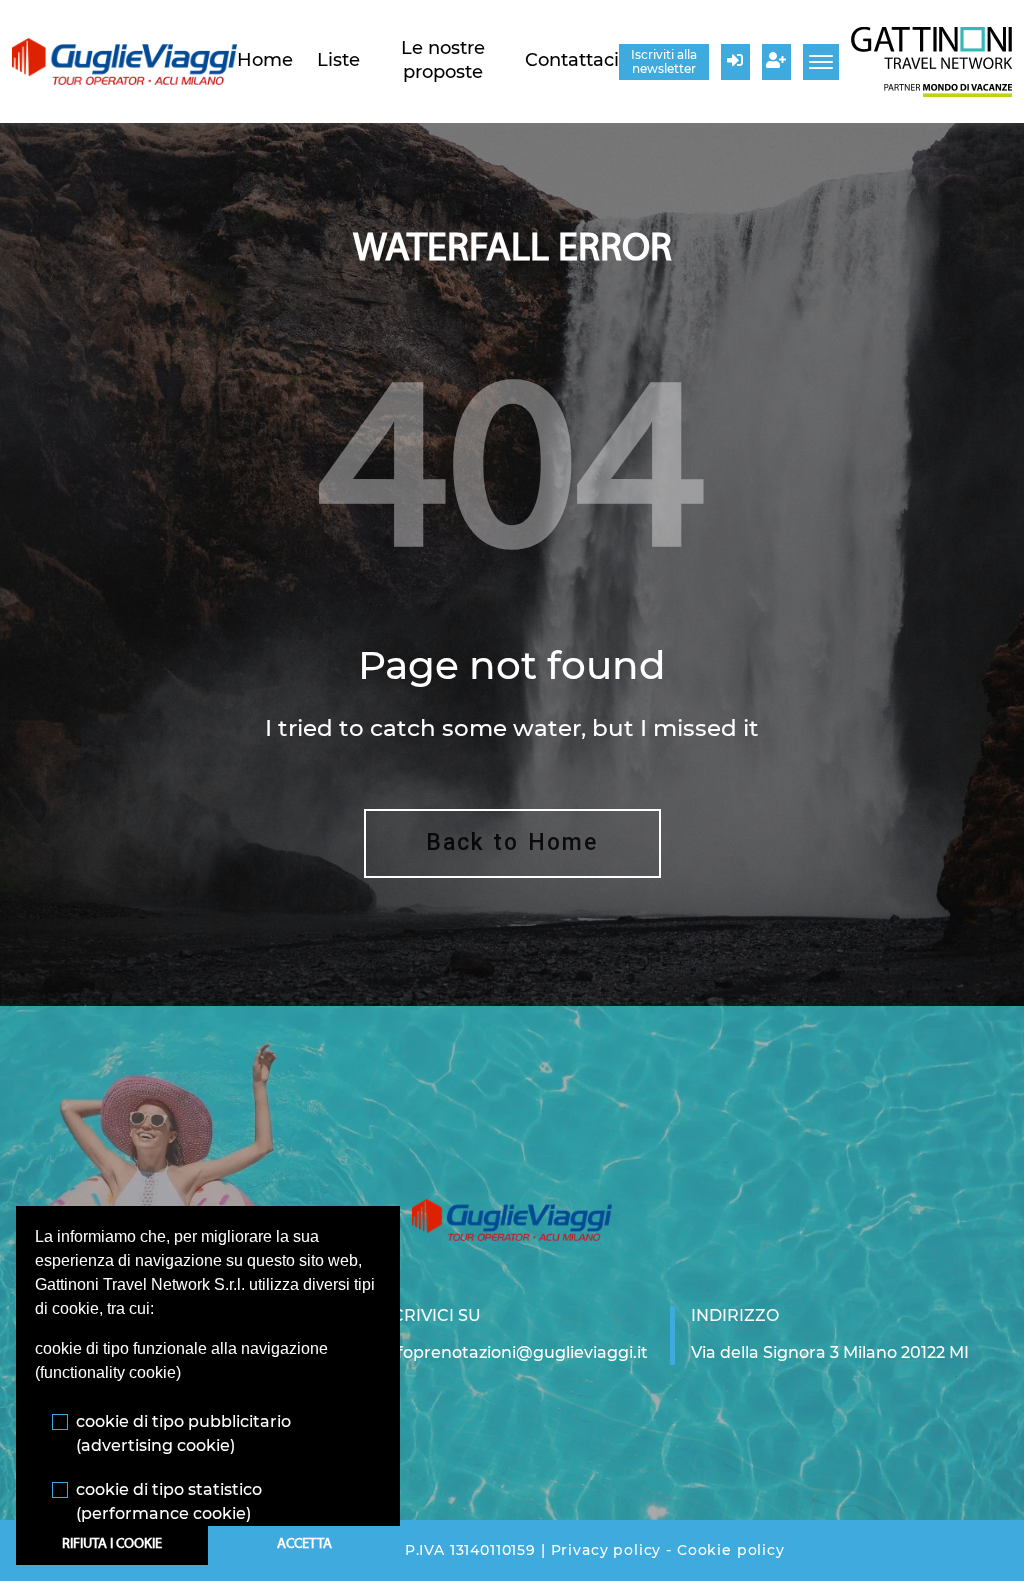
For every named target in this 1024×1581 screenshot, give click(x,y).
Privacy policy (606, 1550)
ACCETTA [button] (304, 1544)
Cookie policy (731, 1550)
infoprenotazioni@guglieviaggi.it (515, 1352)
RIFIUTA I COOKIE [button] (112, 1544)
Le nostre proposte (443, 60)
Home (265, 60)
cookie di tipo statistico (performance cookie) (169, 1501)
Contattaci (572, 60)
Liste (338, 60)
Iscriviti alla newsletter (664, 61)
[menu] (821, 62)
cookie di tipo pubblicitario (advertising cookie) (183, 1433)
